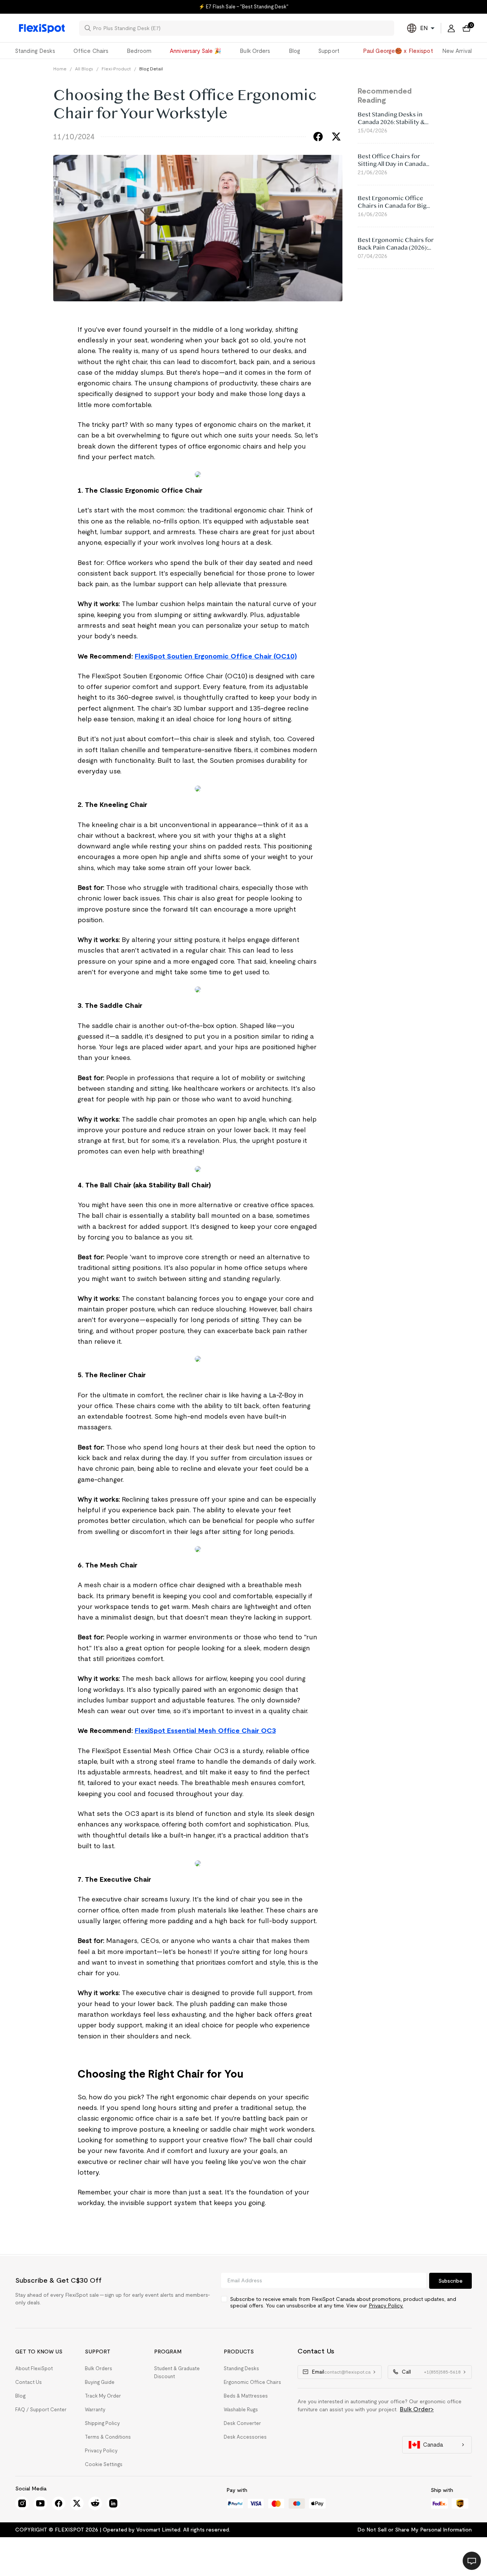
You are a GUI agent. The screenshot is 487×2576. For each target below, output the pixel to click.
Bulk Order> (417, 2409)
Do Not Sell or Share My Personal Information (415, 2530)
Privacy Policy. (386, 2306)
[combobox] (241, 28)
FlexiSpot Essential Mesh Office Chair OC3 (205, 1731)
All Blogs (84, 69)
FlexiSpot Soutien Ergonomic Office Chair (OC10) (216, 656)
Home (60, 69)
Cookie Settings (104, 2464)
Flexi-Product (116, 69)
